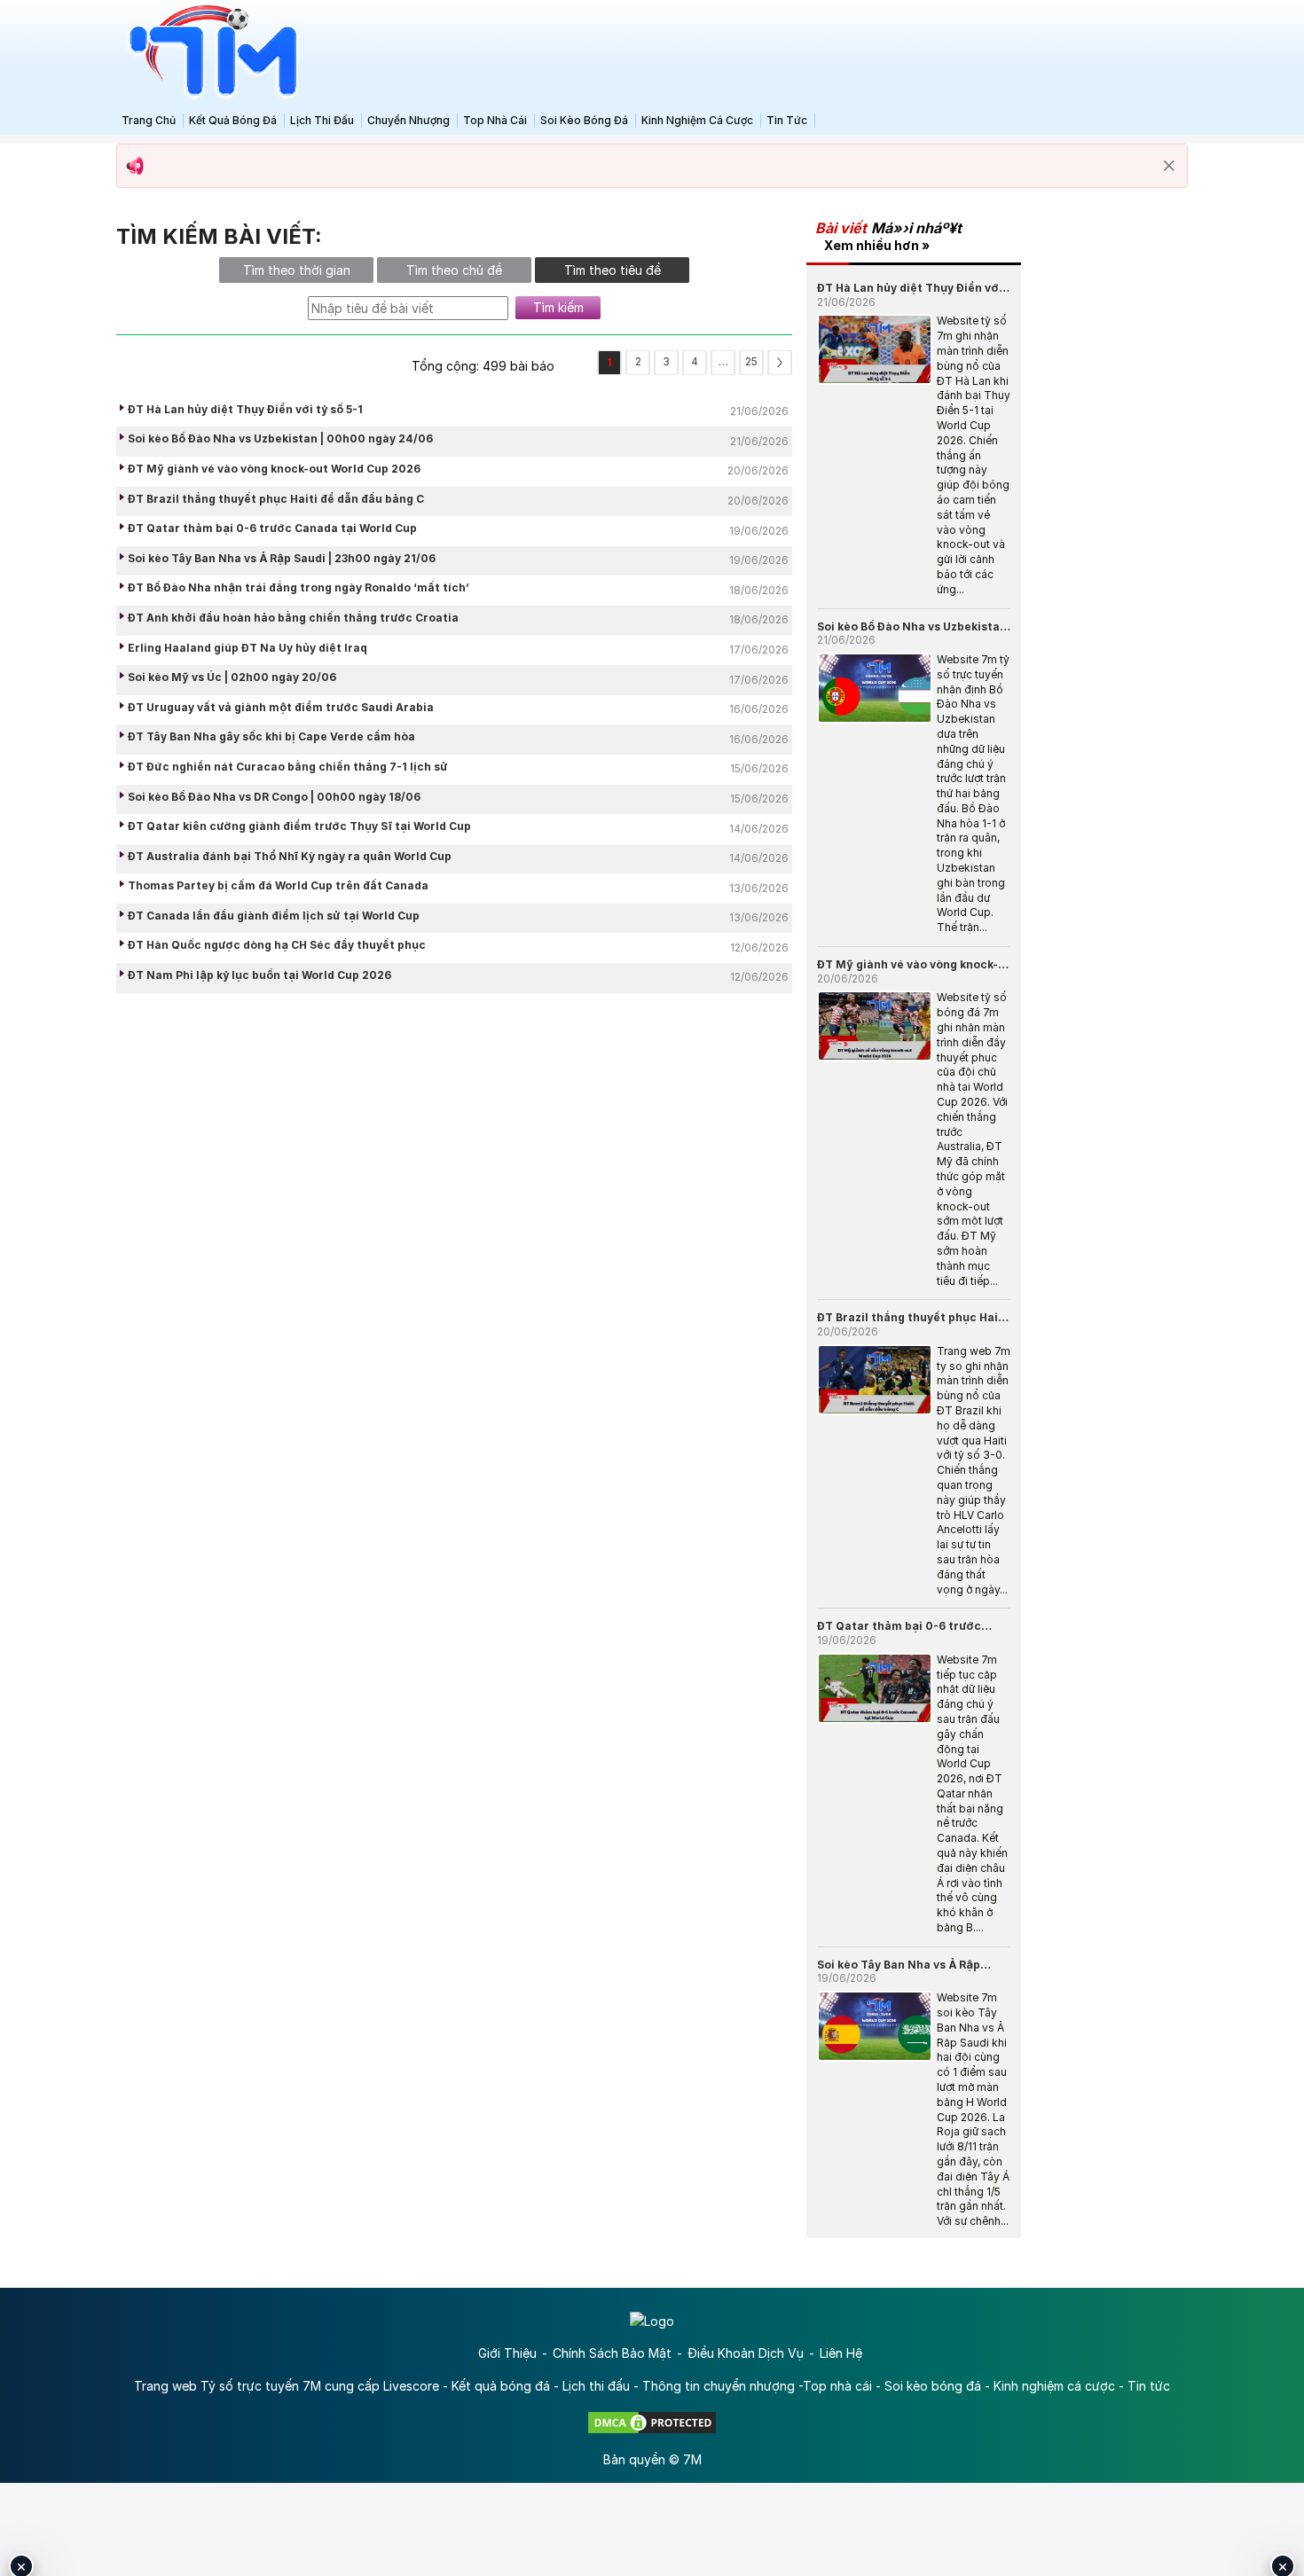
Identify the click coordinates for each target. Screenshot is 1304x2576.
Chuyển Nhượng (408, 120)
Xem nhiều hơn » (877, 245)
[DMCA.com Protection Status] (652, 2421)
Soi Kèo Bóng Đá (584, 120)
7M (692, 2459)
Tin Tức (787, 120)
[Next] (780, 363)
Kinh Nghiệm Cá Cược (697, 120)
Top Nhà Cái (495, 120)
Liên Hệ (841, 2353)
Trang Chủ (149, 120)
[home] (208, 52)
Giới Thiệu (507, 2353)
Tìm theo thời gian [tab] (297, 270)
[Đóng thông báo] (1169, 166)
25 (751, 361)
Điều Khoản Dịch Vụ (746, 2353)
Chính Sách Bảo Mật (612, 2353)
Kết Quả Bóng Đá (233, 120)
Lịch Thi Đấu (322, 120)
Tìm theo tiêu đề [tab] (613, 270)
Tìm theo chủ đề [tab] (454, 270)
